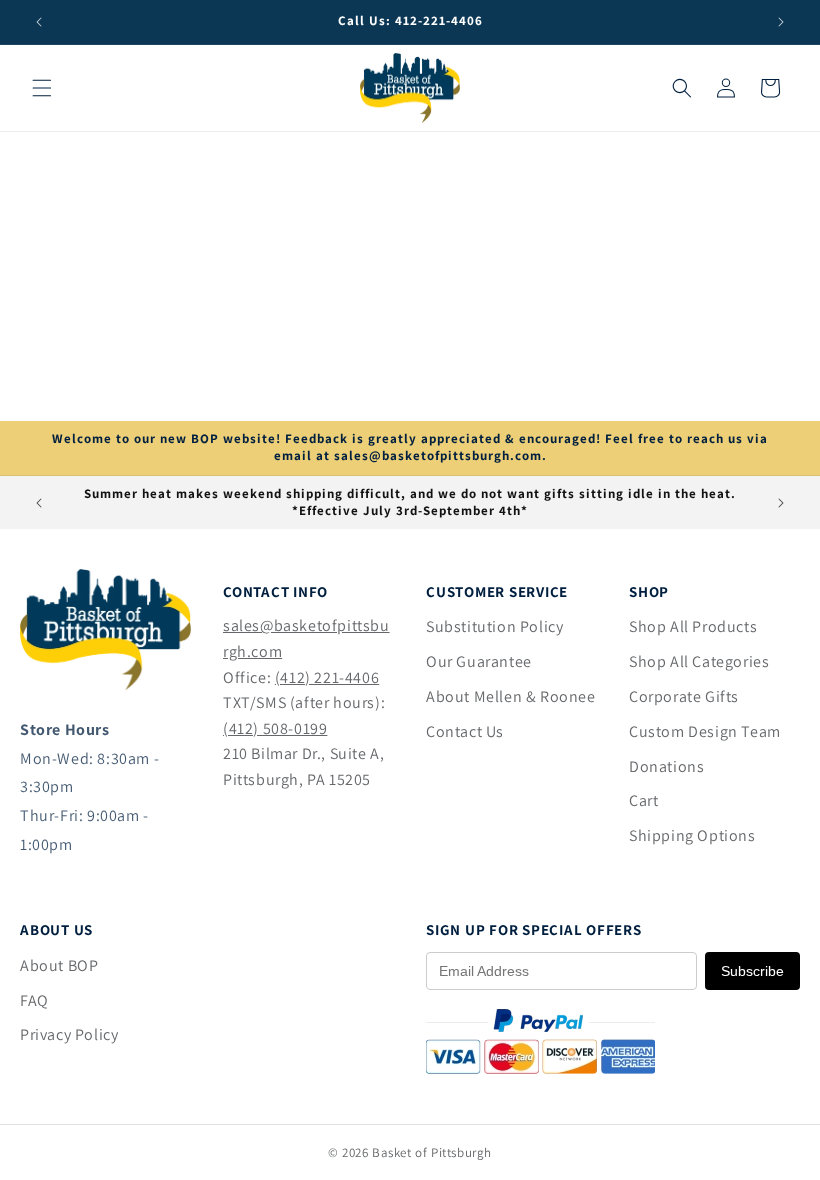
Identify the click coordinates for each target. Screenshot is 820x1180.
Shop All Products (693, 626)
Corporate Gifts (684, 696)
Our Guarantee (479, 661)
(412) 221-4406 (327, 677)
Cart (643, 800)
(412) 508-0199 (275, 728)
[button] (42, 88)
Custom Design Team (705, 731)
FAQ (34, 1000)
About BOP (59, 965)
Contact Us (465, 731)
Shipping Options (692, 835)
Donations (666, 766)
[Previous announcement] (39, 22)
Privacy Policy (69, 1034)
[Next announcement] (781, 22)
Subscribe (752, 971)
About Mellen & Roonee (511, 696)
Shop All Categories (699, 661)
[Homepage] (105, 684)
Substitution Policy (494, 626)
